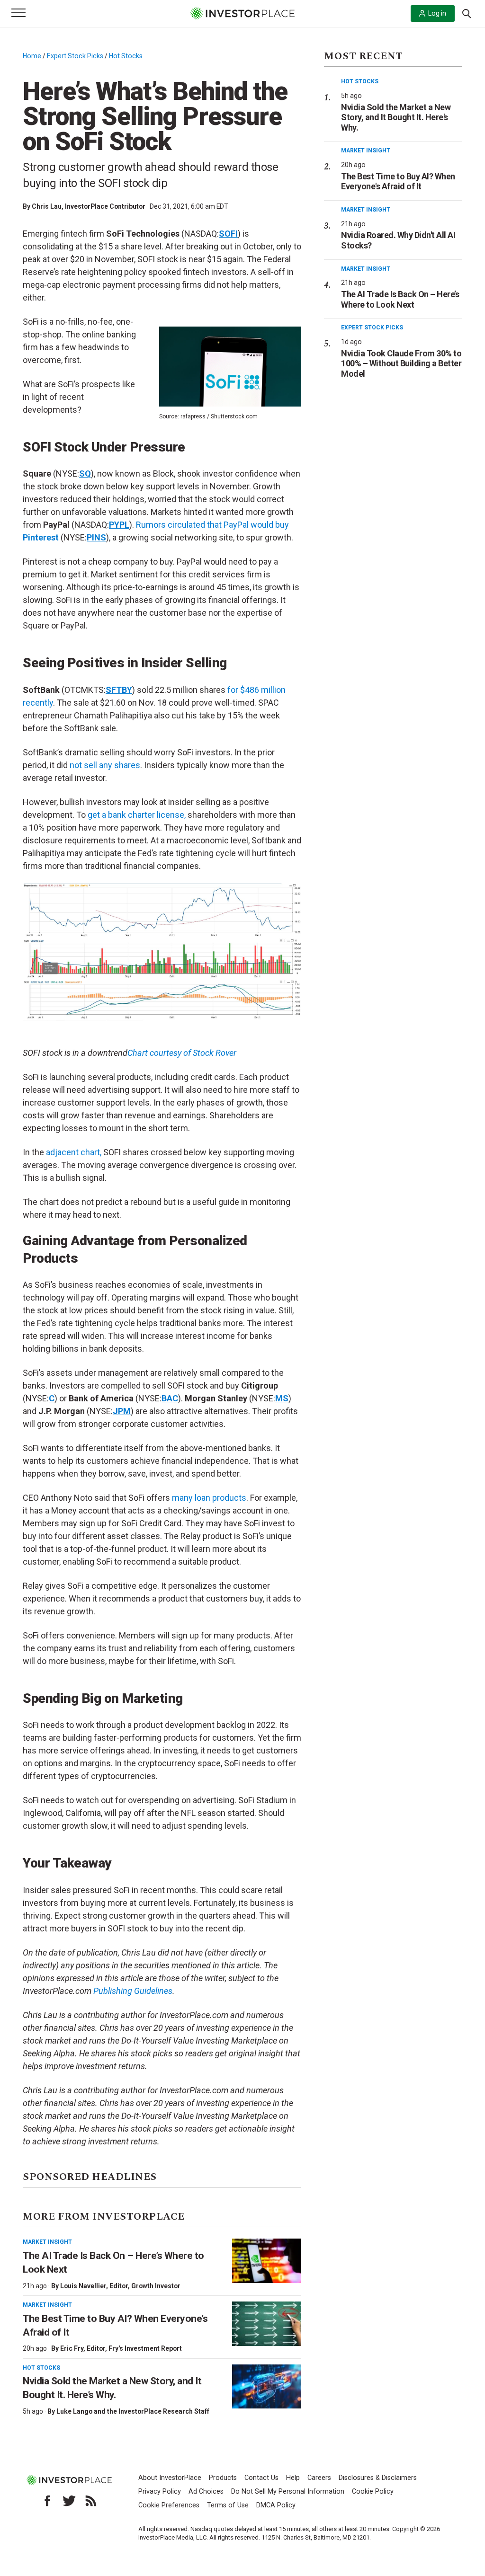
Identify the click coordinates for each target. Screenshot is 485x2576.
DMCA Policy (276, 2505)
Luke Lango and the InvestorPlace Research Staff (133, 2411)
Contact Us (261, 2478)
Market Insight (47, 2242)
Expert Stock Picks (75, 56)
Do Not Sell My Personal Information (288, 2492)
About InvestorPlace (170, 2478)
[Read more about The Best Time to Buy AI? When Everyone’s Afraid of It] (267, 2324)
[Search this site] (467, 13)
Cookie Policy (373, 2492)
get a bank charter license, (137, 815)
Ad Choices (206, 2492)
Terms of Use (228, 2505)
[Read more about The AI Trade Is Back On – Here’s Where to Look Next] (267, 2261)
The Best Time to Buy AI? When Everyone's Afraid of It (398, 181)
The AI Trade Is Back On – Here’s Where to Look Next (400, 299)
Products (223, 2478)
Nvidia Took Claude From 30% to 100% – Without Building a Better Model (401, 363)
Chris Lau (47, 206)
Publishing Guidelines (133, 1991)
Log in (437, 13)
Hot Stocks (126, 56)
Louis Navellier (83, 2286)
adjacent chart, (74, 1152)
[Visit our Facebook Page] (47, 2501)
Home (32, 56)
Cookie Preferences (169, 2505)
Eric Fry (72, 2348)
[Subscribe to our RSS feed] (91, 2501)
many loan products (209, 1498)
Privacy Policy (160, 2492)
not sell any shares (105, 765)
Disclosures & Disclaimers (378, 2478)
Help (293, 2478)
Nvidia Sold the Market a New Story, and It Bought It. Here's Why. (396, 117)
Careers (319, 2478)
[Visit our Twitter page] (69, 2501)
